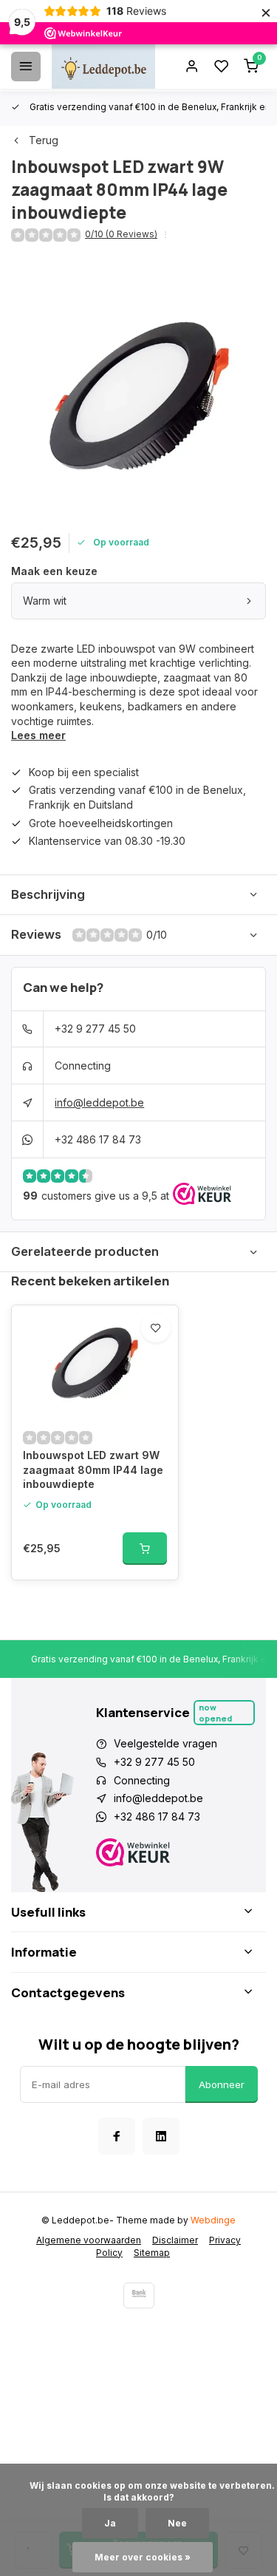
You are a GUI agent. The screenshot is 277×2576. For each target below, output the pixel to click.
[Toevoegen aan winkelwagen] (145, 1549)
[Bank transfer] (139, 2295)
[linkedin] (161, 2136)
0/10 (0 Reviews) (121, 234)
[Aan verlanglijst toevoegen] (156, 1328)
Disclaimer (175, 2240)
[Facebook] (117, 2136)
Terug (44, 140)
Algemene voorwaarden (89, 2240)
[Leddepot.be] (103, 67)
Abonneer (222, 2084)
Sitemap (152, 2253)
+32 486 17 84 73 (98, 1139)
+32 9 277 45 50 (95, 1029)
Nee (177, 2523)
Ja (110, 2523)
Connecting (83, 1066)
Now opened (215, 1713)
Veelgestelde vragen (165, 1743)
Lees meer (38, 735)
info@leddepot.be (99, 1102)
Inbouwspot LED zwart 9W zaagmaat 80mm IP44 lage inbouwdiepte (93, 1469)
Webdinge (213, 2220)
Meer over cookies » (143, 2557)
